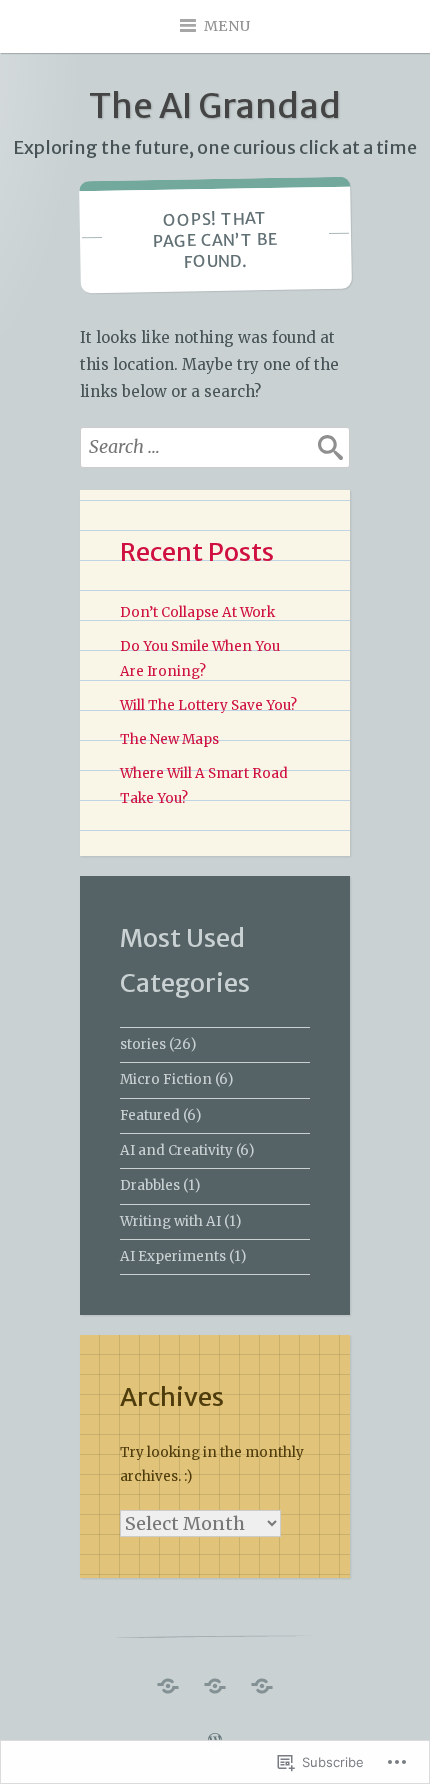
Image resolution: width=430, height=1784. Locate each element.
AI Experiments (173, 1256)
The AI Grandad (215, 106)
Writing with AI (170, 1221)
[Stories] (262, 1681)
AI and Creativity (176, 1150)
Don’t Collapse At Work (197, 612)
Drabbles (150, 1185)
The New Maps (169, 739)
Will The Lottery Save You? (208, 705)
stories (143, 1044)
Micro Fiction (166, 1079)
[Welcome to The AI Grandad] (168, 1681)
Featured (150, 1115)
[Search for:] (215, 447)
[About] (215, 1681)
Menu (227, 26)
